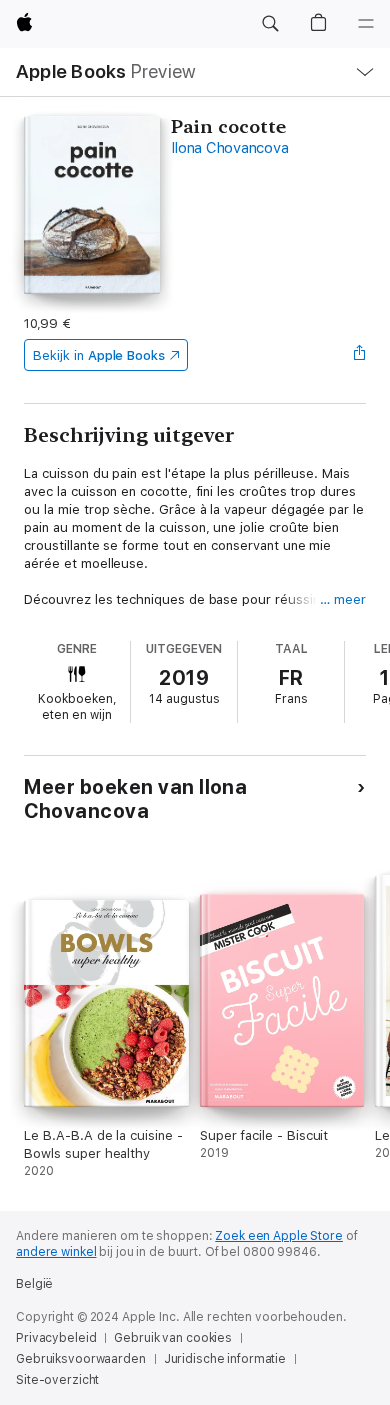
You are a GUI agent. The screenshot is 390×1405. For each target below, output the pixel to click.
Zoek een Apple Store (279, 1236)
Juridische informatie (225, 1359)
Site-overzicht (57, 1380)
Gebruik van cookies (173, 1338)
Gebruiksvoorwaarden (81, 1359)
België (34, 1284)
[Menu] (366, 24)
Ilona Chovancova (229, 148)
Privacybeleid (56, 1338)
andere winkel (56, 1252)
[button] (270, 24)
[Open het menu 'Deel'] (360, 355)
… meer (343, 599)
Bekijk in (99, 355)
